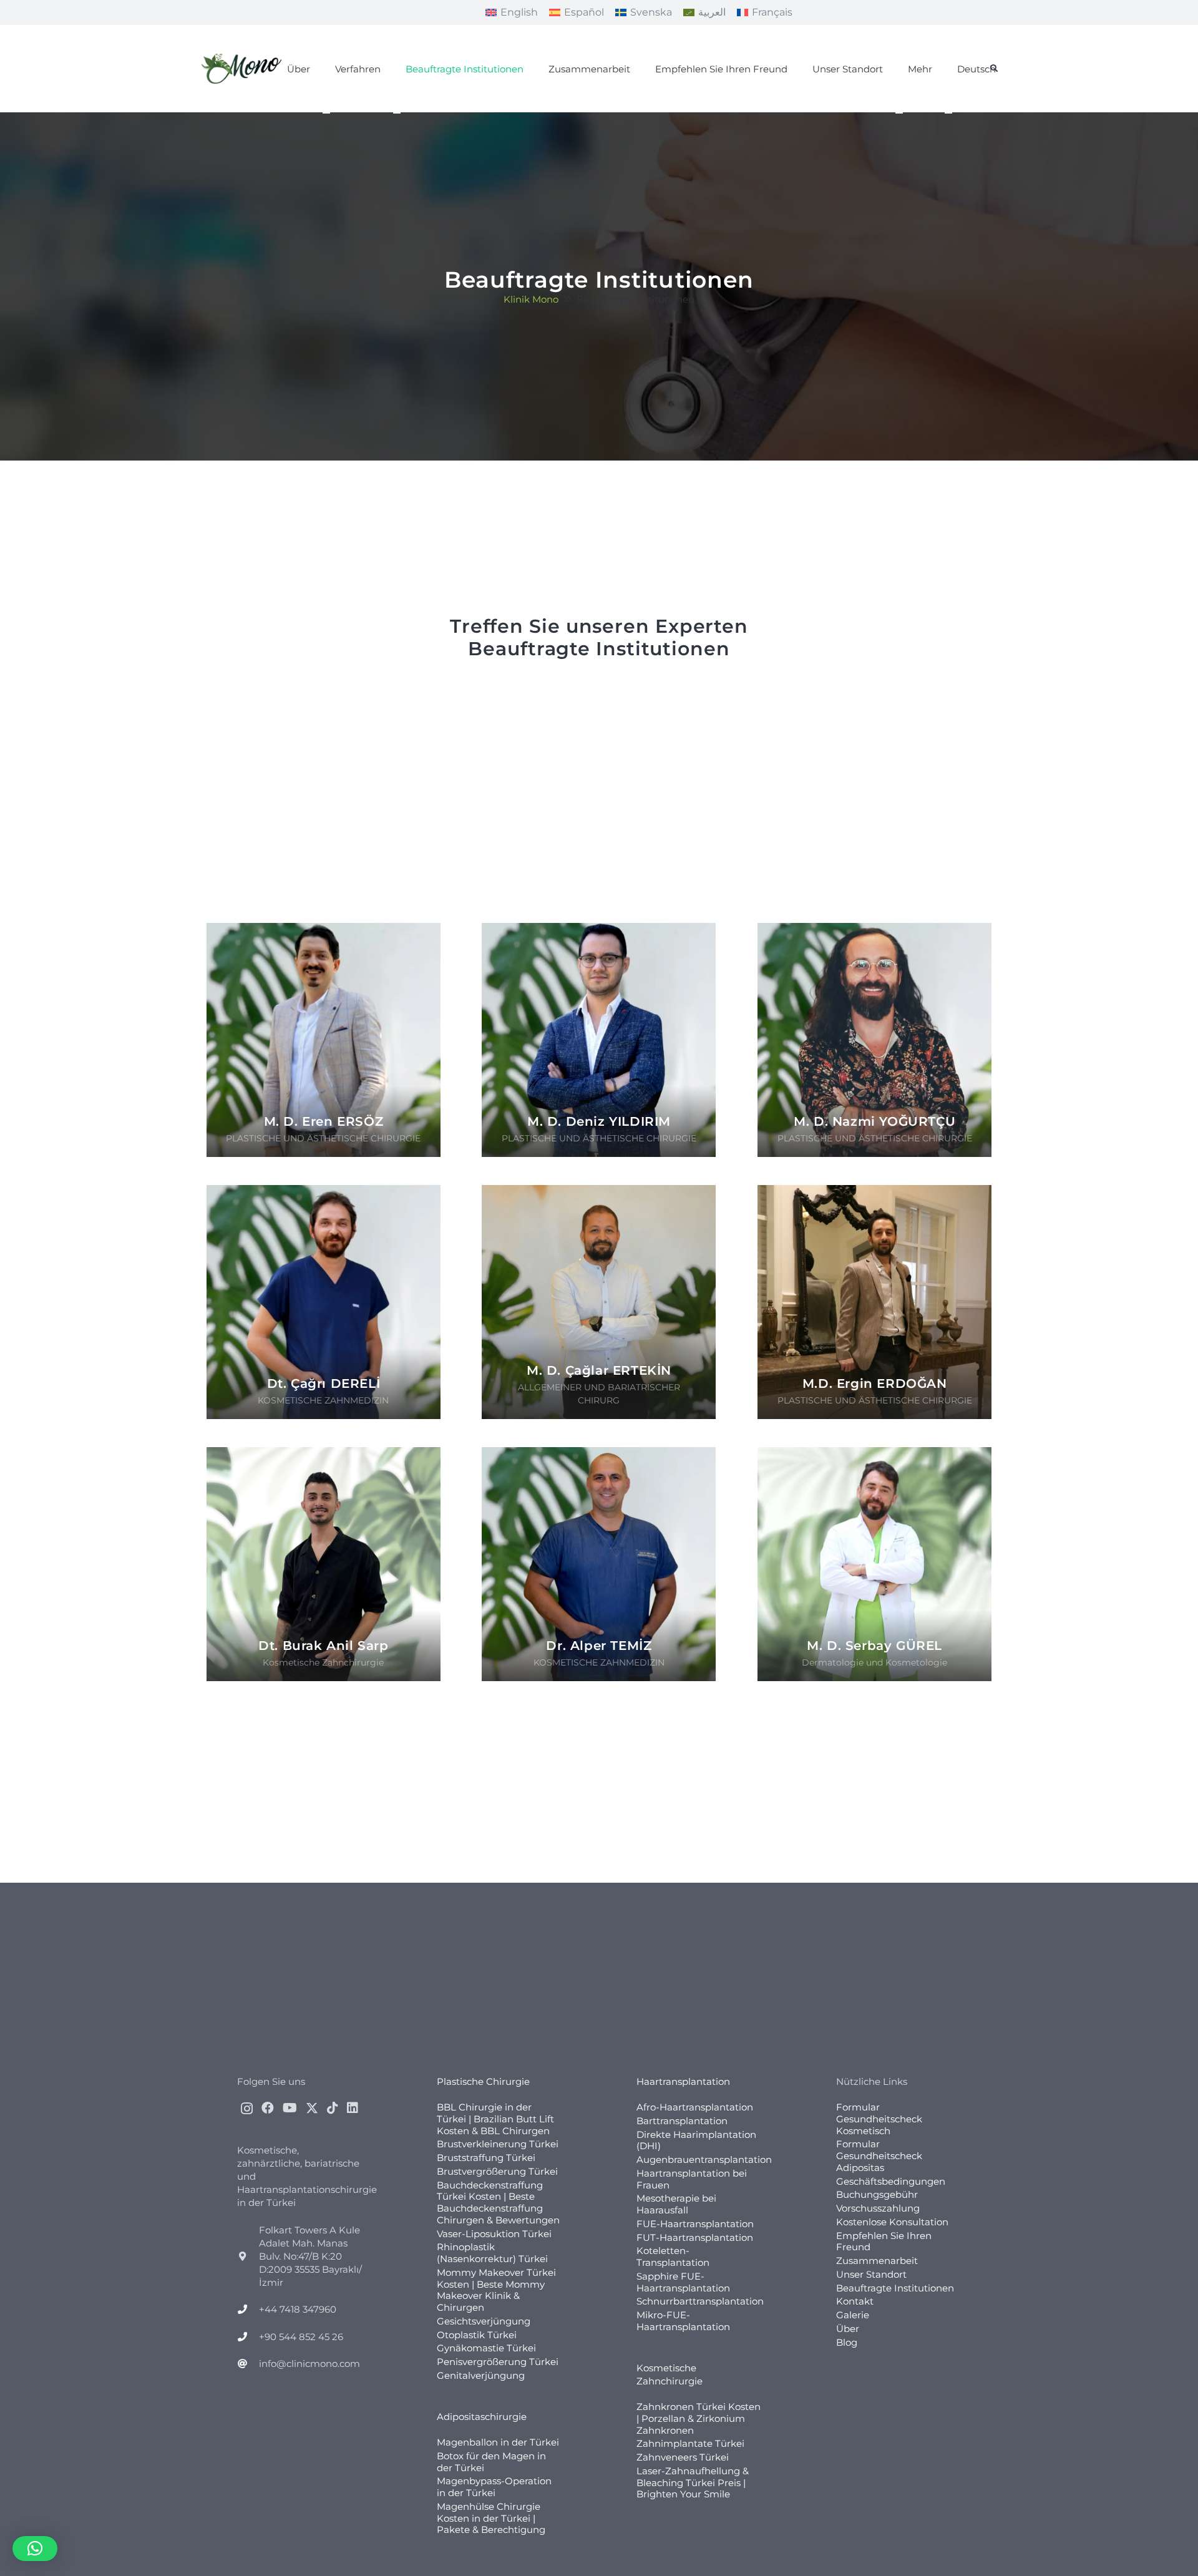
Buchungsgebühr (877, 2194)
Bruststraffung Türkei (486, 2158)
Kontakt (855, 2301)
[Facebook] (268, 2108)
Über (848, 2329)
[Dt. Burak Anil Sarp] (324, 1564)
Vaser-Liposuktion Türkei (494, 2234)
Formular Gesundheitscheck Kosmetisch (879, 2119)
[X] (312, 2108)
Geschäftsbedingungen (891, 2181)
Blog (847, 2342)
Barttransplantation (682, 2121)
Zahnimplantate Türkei (690, 2443)
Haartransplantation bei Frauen (692, 2179)
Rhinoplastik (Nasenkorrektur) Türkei (492, 2253)
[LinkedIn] (353, 2108)
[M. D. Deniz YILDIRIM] (599, 1040)
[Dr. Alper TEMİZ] (599, 1564)
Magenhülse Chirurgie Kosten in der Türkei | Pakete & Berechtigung (491, 2518)
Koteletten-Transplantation (673, 2256)
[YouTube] (290, 2108)
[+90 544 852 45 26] (248, 2337)
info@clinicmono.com (309, 2364)
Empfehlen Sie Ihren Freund (884, 2242)
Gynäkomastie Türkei (486, 2348)
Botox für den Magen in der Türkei (491, 2462)
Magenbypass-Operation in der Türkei (494, 2487)
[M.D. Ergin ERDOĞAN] (874, 1302)
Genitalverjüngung (481, 2375)
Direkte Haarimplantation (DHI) (696, 2140)
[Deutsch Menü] (948, 113)
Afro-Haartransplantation (695, 2107)
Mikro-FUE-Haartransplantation (683, 2321)
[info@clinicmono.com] (248, 2364)
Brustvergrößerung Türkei (497, 2171)
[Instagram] (247, 2109)
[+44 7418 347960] (248, 2309)
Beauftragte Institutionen (895, 2288)
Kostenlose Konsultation (892, 2222)
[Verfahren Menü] (326, 113)
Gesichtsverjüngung (484, 2321)
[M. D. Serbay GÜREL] (874, 1564)
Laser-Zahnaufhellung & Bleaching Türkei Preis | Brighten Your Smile (693, 2483)
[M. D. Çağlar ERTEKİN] (599, 1302)
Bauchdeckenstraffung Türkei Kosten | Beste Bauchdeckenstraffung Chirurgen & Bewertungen (498, 2203)
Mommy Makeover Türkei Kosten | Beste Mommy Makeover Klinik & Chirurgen (496, 2290)
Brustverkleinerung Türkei (498, 2144)
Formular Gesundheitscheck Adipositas (879, 2156)
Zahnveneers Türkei (683, 2457)
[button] (994, 69)
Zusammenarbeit (877, 2261)
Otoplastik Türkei (477, 2335)
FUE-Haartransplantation (695, 2224)
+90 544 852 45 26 (301, 2337)
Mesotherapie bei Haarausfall (676, 2204)
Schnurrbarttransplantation (700, 2301)
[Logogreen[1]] (244, 69)
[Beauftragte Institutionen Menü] (397, 113)
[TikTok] (333, 2108)
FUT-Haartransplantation (695, 2237)
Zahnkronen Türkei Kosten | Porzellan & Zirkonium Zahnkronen (699, 2418)
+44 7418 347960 (298, 2309)
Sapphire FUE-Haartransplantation (683, 2282)
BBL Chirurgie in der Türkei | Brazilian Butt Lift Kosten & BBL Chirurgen (495, 2119)
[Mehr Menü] (899, 113)
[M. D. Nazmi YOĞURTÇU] (874, 1040)
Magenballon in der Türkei (498, 2442)
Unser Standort (871, 2274)
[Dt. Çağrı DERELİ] (324, 1302)
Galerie (853, 2315)
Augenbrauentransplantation (704, 2159)
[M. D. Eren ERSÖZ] (324, 1040)
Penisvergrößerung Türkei (498, 2362)
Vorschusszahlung (878, 2208)
